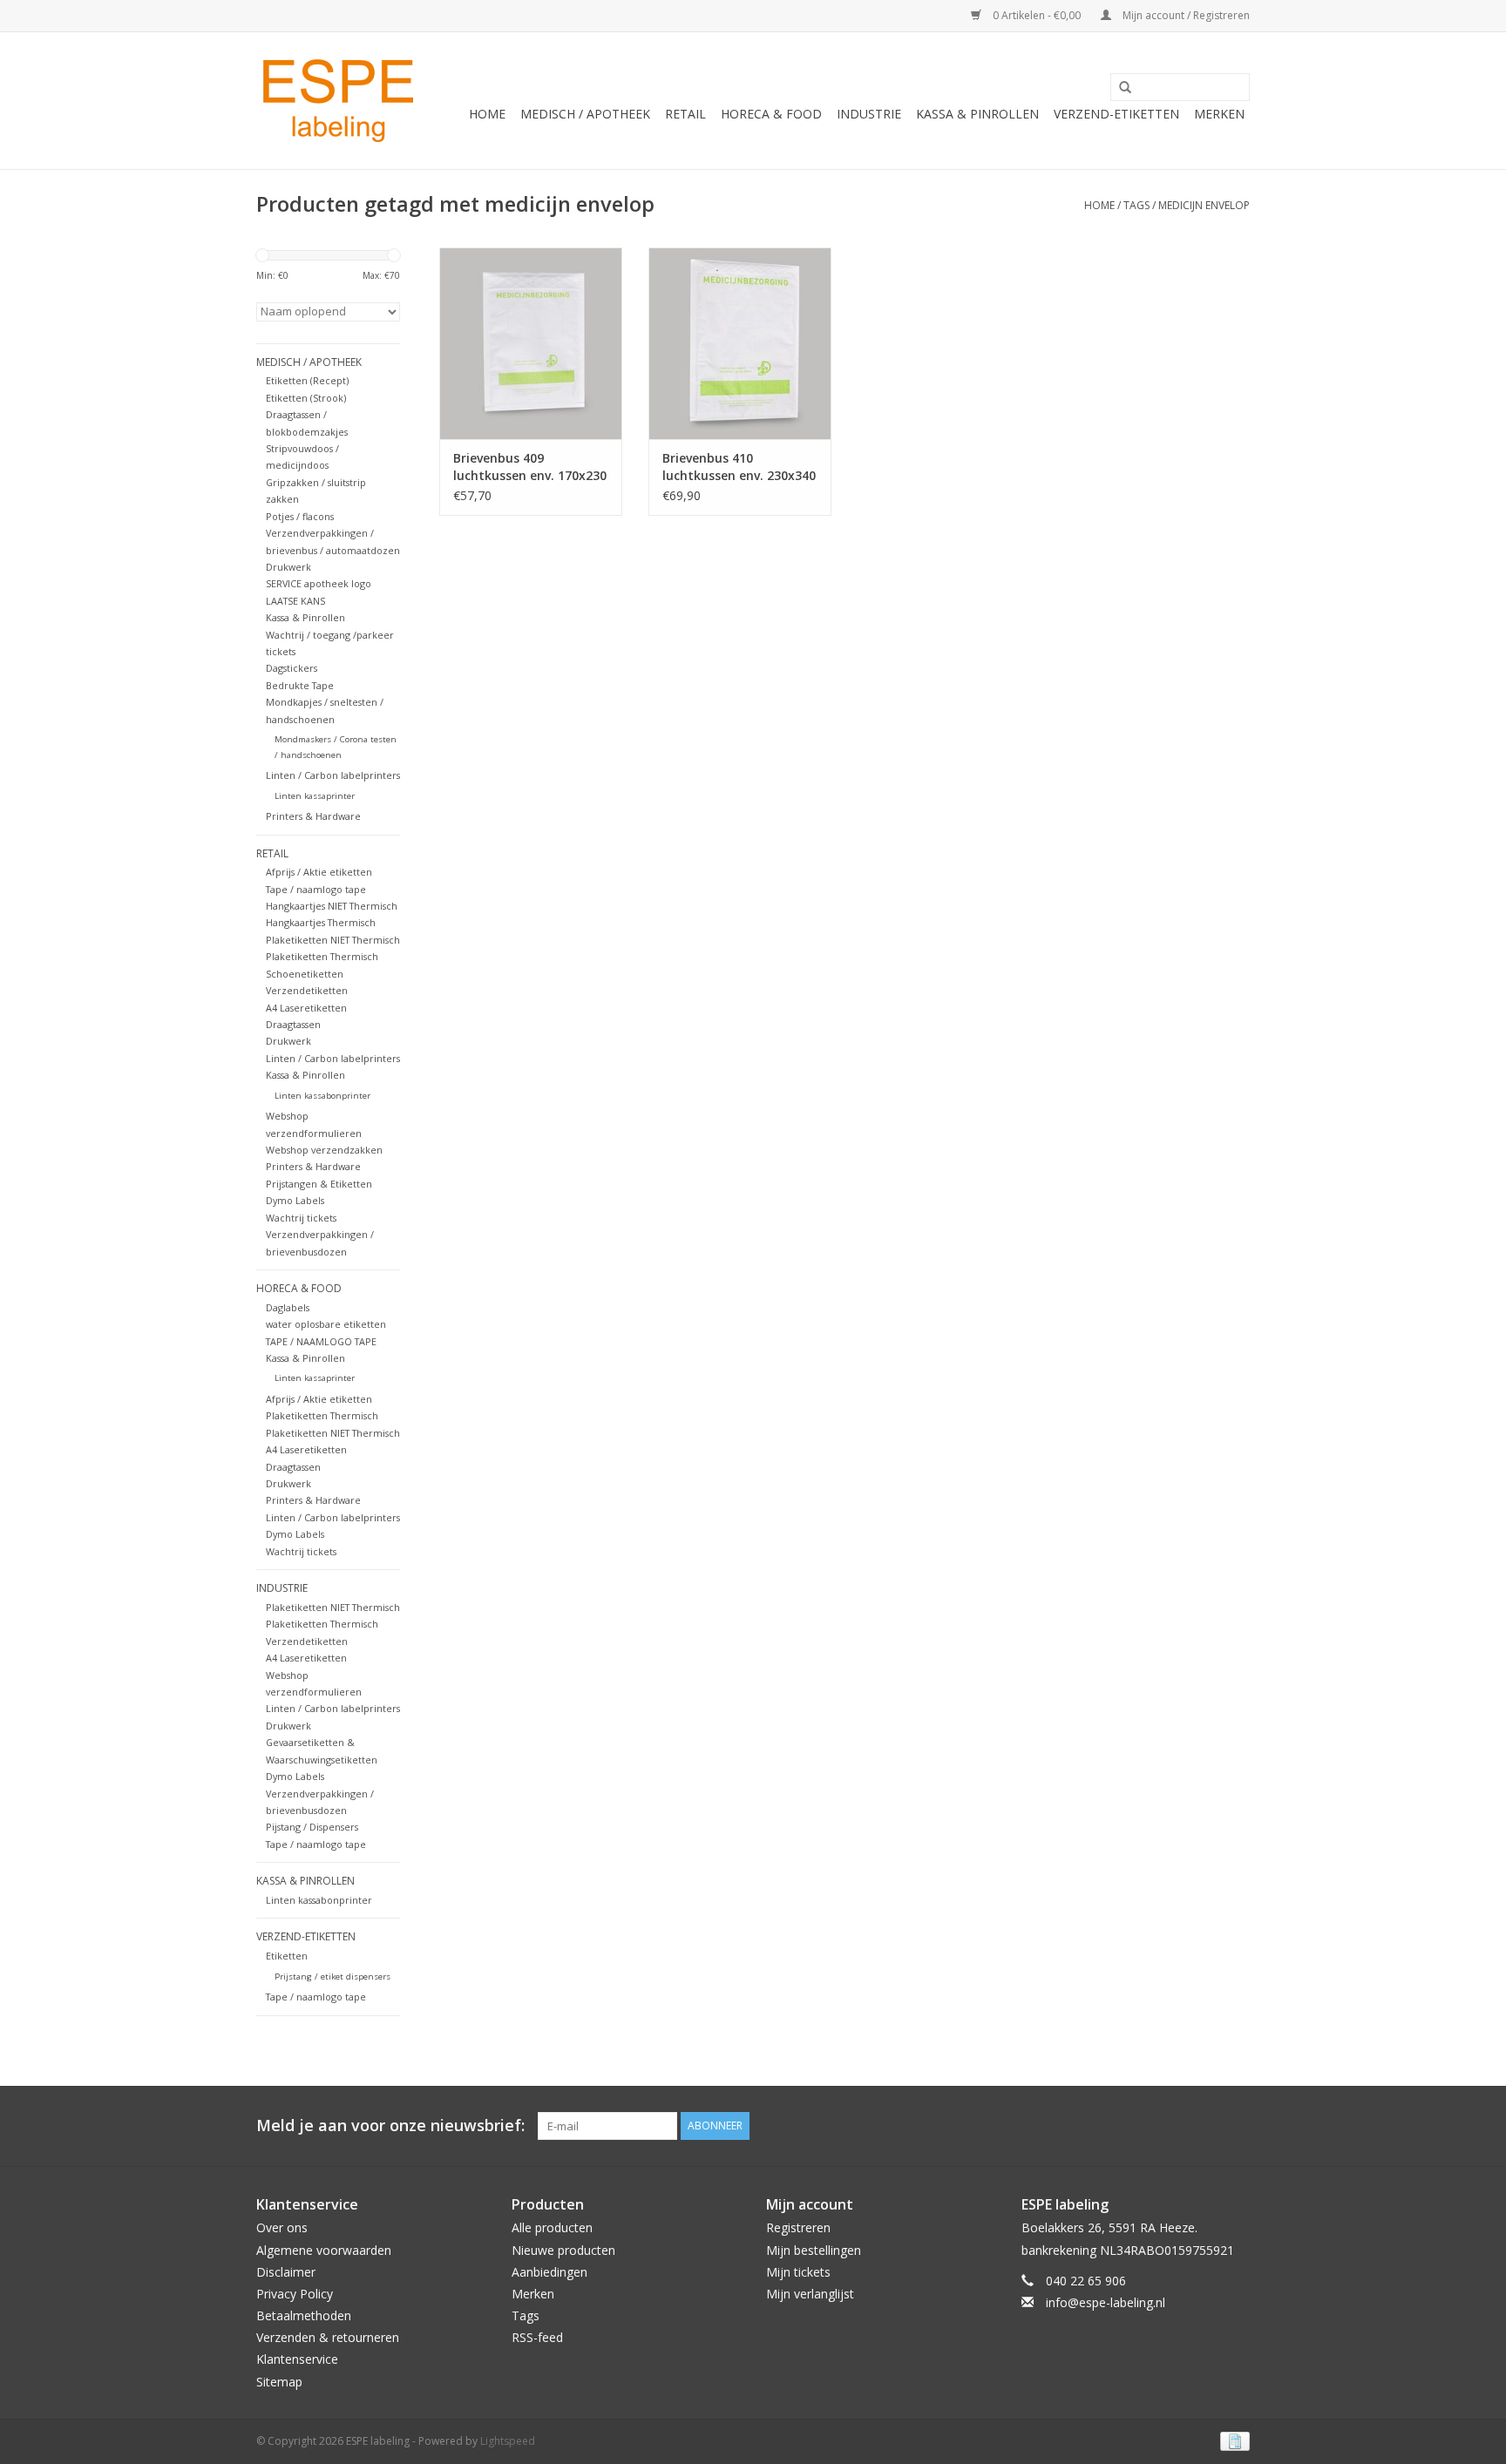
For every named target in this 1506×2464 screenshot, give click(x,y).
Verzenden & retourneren (328, 2337)
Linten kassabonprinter (322, 1096)
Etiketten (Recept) (307, 380)
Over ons (282, 2227)
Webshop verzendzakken (324, 1150)
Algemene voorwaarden (324, 2250)
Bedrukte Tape (300, 685)
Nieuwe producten (563, 2250)
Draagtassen (293, 1024)
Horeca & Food (771, 114)
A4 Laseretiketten (306, 1008)
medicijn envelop (1204, 205)
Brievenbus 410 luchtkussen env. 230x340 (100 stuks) (739, 467)
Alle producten (552, 2227)
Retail (685, 114)
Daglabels (288, 1307)
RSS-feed (537, 2337)
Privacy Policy (295, 2294)
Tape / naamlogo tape (316, 889)
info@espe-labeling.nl (1106, 2302)
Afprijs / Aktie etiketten (319, 872)
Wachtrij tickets (301, 1218)
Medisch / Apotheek (585, 114)
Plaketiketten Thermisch (322, 956)
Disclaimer (286, 2272)
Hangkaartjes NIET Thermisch (332, 906)
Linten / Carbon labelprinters (333, 775)
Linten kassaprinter (315, 796)
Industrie (869, 114)
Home (487, 114)
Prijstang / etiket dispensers (332, 1977)
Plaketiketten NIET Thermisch (333, 940)
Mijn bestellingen (814, 2250)
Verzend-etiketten (1116, 114)
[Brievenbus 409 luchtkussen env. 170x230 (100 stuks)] (531, 343)
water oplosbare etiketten (326, 1324)
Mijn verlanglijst (810, 2294)
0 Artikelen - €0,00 (1037, 15)
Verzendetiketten (307, 990)
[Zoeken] (1119, 88)
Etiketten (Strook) (306, 398)
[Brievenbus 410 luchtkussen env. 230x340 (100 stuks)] (740, 343)
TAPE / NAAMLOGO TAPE (321, 1341)
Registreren (798, 2227)
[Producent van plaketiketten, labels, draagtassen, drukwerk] (341, 101)
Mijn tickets (798, 2272)
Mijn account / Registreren (1185, 15)
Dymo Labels (295, 1200)
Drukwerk (288, 567)
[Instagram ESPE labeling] (1236, 2126)
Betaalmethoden (304, 2315)
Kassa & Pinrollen (977, 114)
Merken (1219, 114)
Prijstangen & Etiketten (319, 1184)
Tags (1136, 205)
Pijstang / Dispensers (312, 1827)
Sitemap (279, 2382)
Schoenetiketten (305, 974)
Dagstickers (292, 668)
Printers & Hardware (313, 816)
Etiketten (287, 1956)
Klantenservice (297, 2359)
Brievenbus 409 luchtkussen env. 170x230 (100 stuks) (530, 467)
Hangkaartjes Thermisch (321, 922)
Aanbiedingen (549, 2272)
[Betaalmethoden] (1232, 2440)
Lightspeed (508, 2441)
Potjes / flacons (300, 516)
